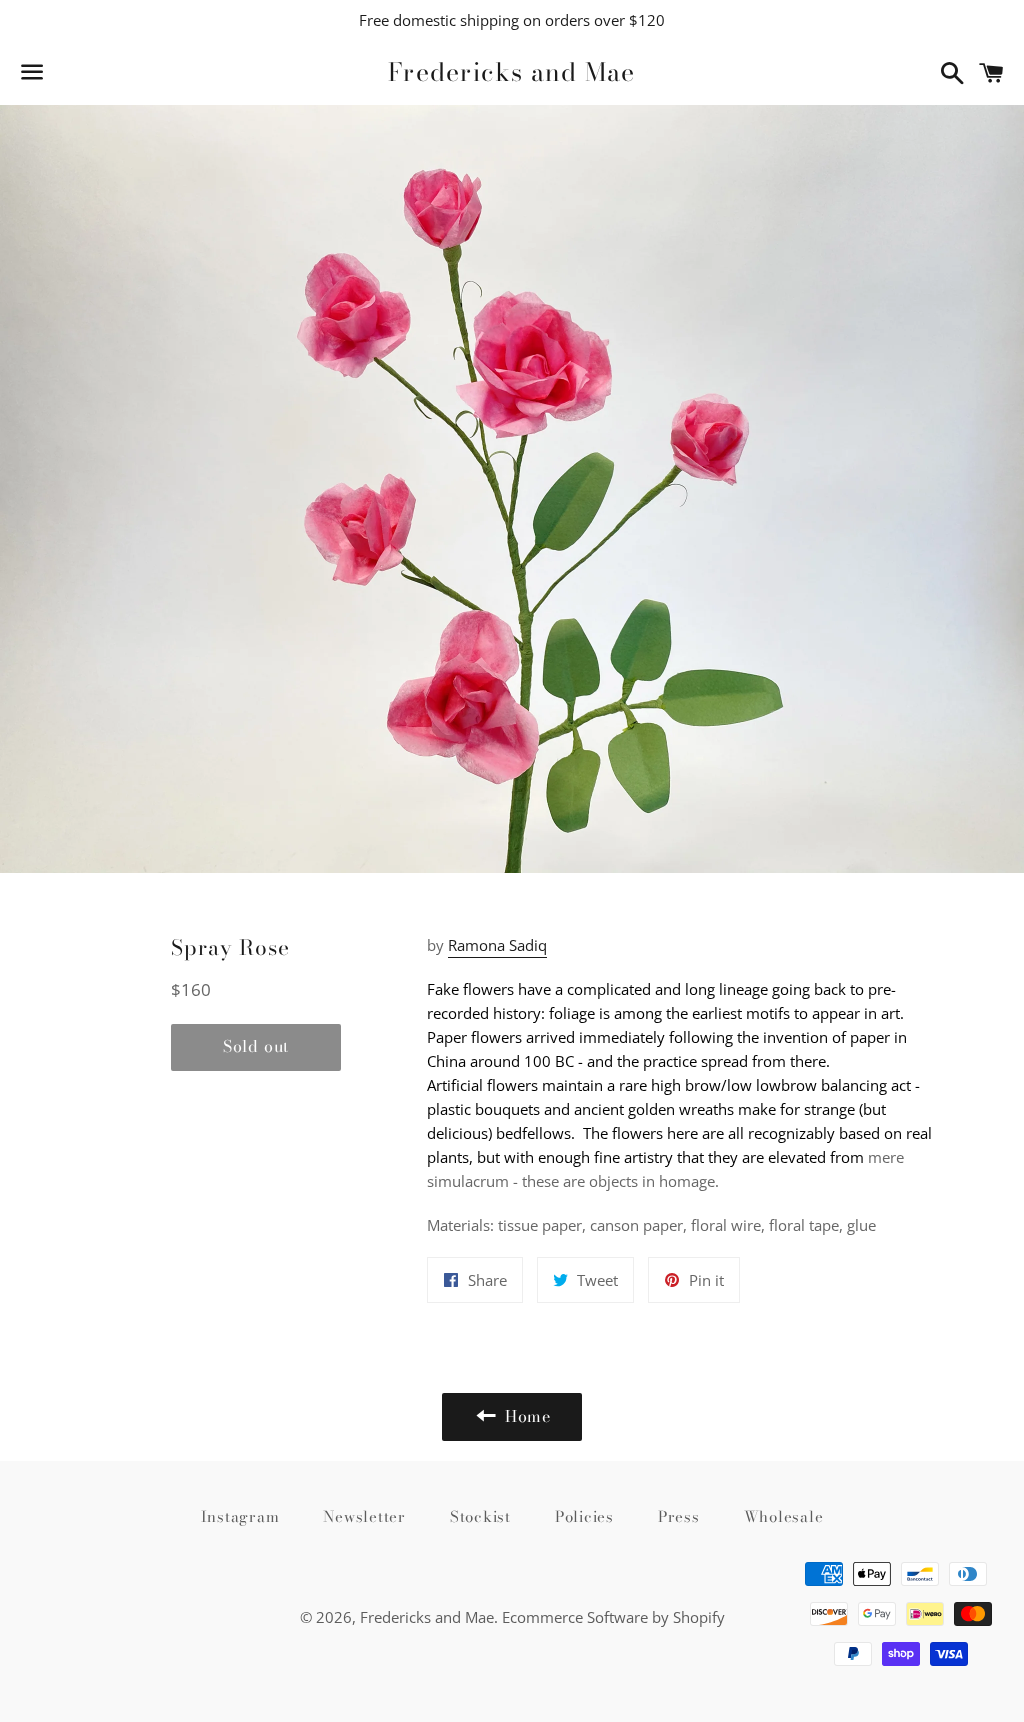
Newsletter (364, 1516)
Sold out (256, 1046)
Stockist (480, 1516)
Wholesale (784, 1516)
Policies (584, 1516)
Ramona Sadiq (497, 945)
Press (679, 1516)
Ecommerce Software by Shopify (613, 1617)
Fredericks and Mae (512, 72)
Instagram (240, 1516)
